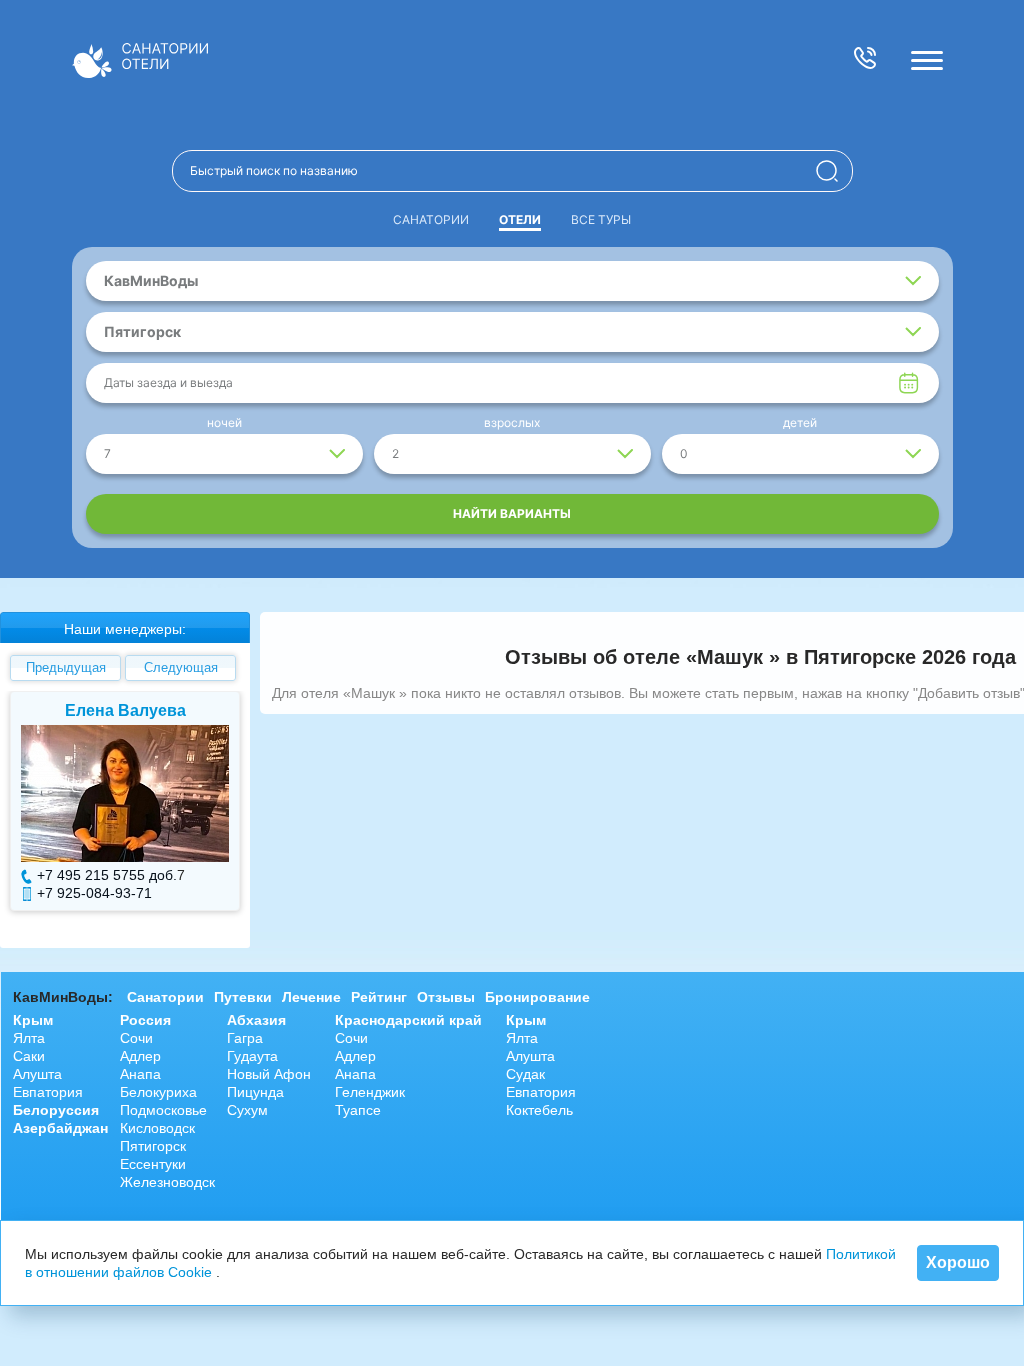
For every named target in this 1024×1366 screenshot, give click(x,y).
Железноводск (167, 1182)
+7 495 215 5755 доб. (107, 875)
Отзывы (446, 997)
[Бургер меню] (927, 60)
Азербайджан (60, 1128)
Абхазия (256, 1020)
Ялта (29, 1038)
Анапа (140, 1074)
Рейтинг (379, 997)
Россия (145, 1020)
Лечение (311, 997)
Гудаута (252, 1056)
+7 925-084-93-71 (94, 893)
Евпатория (48, 1092)
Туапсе (358, 1110)
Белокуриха (158, 1092)
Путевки (243, 997)
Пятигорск (153, 1146)
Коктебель (539, 1110)
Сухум (247, 1110)
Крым (33, 1020)
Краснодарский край (408, 1020)
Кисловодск (157, 1128)
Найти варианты (512, 513)
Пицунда (255, 1092)
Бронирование (537, 997)
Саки (29, 1056)
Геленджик (370, 1092)
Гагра (245, 1038)
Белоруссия (56, 1110)
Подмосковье (163, 1110)
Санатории (431, 219)
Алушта (37, 1074)
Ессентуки (153, 1164)
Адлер (140, 1056)
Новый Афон (269, 1074)
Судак (525, 1074)
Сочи (136, 1038)
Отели (520, 219)
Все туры (601, 219)
